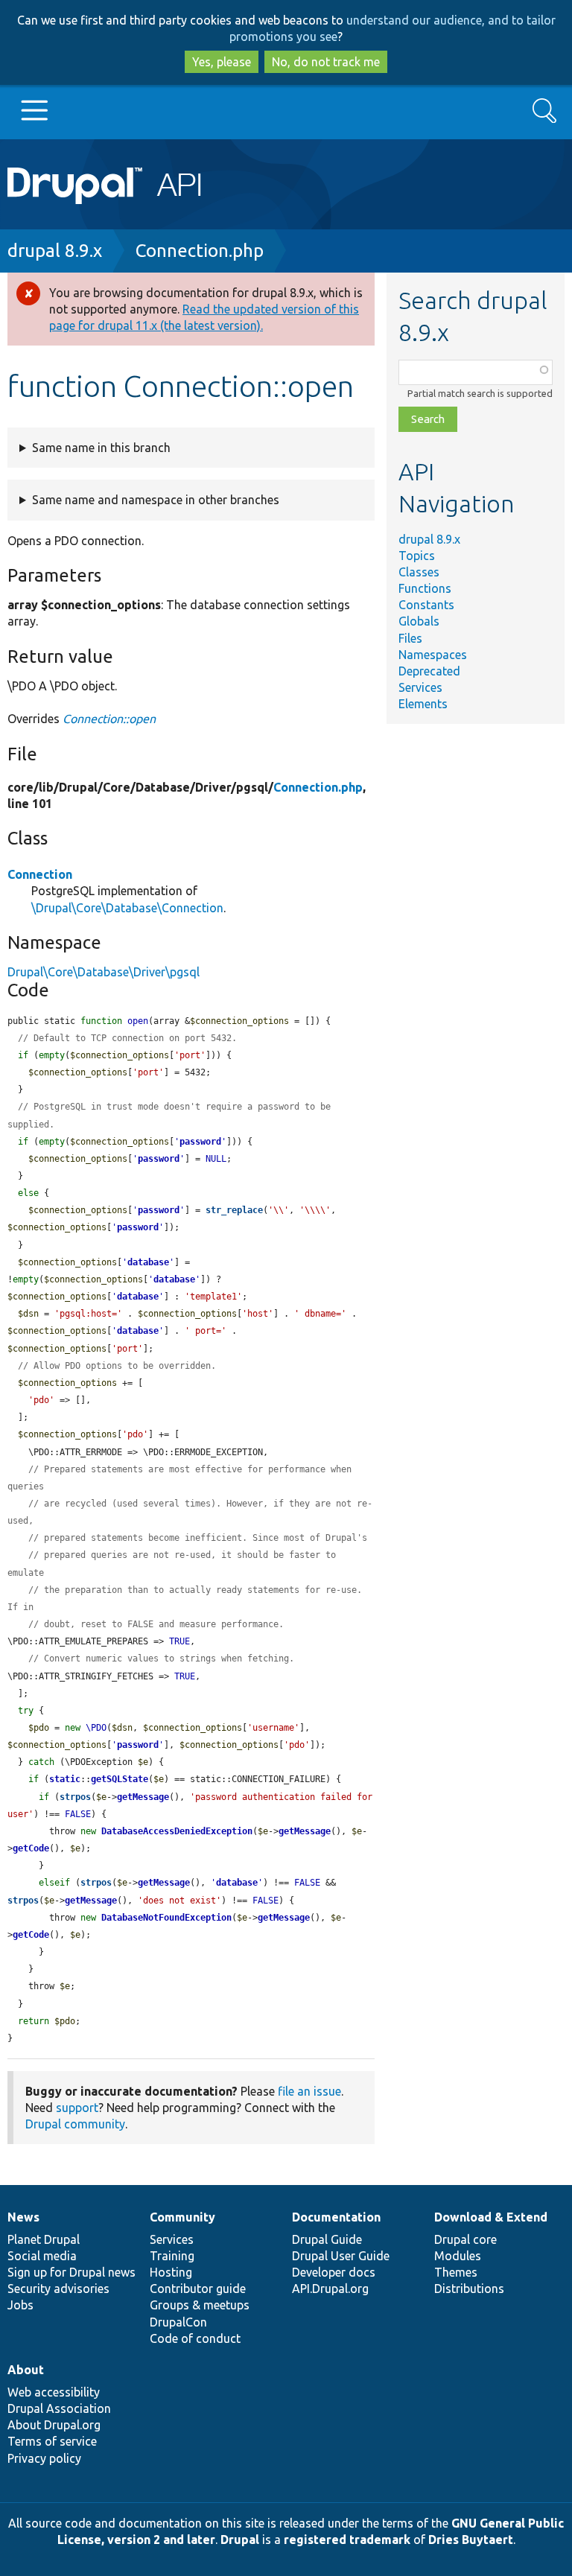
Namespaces (433, 655)
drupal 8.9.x (55, 251)
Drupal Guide (327, 2239)
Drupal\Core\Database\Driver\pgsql (104, 972)
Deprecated (429, 671)
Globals (419, 621)
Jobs (20, 2305)
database (148, 1262)
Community (182, 2217)
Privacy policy (44, 2458)
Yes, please (222, 62)
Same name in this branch (101, 448)
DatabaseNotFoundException (166, 1918)
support (77, 2108)
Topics (417, 556)
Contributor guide (198, 2289)
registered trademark (347, 2540)
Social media (42, 2256)
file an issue (309, 2091)
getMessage (143, 1797)
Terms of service (52, 2441)
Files (410, 638)
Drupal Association (59, 2408)
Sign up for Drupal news (71, 2272)
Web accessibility (54, 2392)
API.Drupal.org (330, 2289)
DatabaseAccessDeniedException (177, 1831)
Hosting (171, 2272)
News (23, 2217)
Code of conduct (195, 2338)
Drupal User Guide (341, 2256)
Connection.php (200, 251)
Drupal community (75, 2124)
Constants (426, 605)
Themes (456, 2272)
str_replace (234, 1210)
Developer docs (334, 2272)
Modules (458, 2256)
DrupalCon (178, 2322)
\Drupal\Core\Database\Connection (127, 908)
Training (172, 2256)
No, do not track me (326, 62)
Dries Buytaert (471, 2540)
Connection (40, 874)
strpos (75, 1797)
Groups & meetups (200, 2305)
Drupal (240, 2540)
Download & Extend (491, 2217)
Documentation (336, 2217)
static (65, 1779)
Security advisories (58, 2289)
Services (420, 687)
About (26, 2370)
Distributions (469, 2289)
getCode (31, 1848)
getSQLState (120, 1779)
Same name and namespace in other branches (156, 500)
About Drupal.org (54, 2425)
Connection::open (109, 719)
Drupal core (465, 2239)
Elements (423, 704)
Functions (425, 588)
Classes (419, 572)
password (200, 1142)
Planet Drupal (44, 2239)
